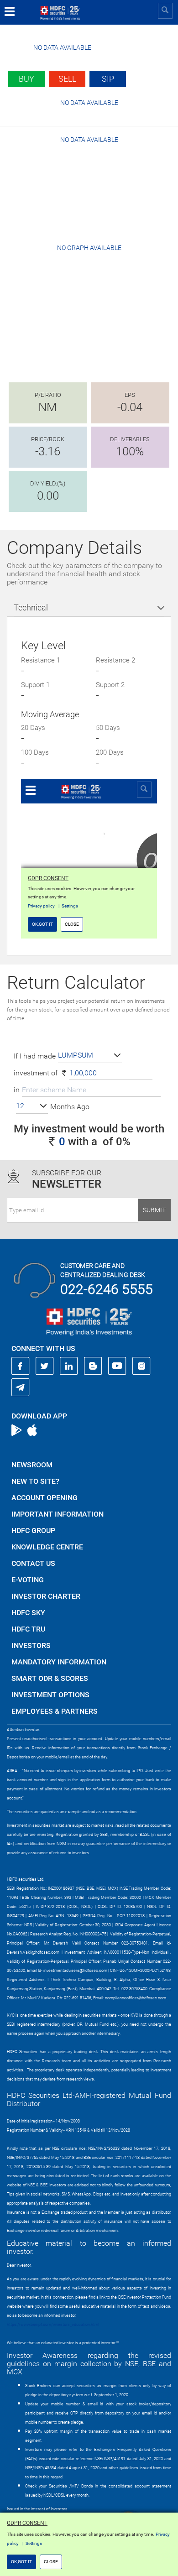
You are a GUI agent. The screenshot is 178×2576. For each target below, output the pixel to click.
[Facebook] (21, 1366)
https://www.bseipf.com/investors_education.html (53, 2325)
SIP (108, 79)
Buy (26, 79)
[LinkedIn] (69, 1366)
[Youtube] (117, 1366)
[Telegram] (21, 1387)
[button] (90, 1056)
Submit (154, 1210)
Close (51, 2562)
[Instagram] (141, 1366)
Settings (34, 2543)
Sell (67, 79)
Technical (31, 607)
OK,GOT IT (21, 2562)
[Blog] (93, 1366)
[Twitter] (45, 1366)
